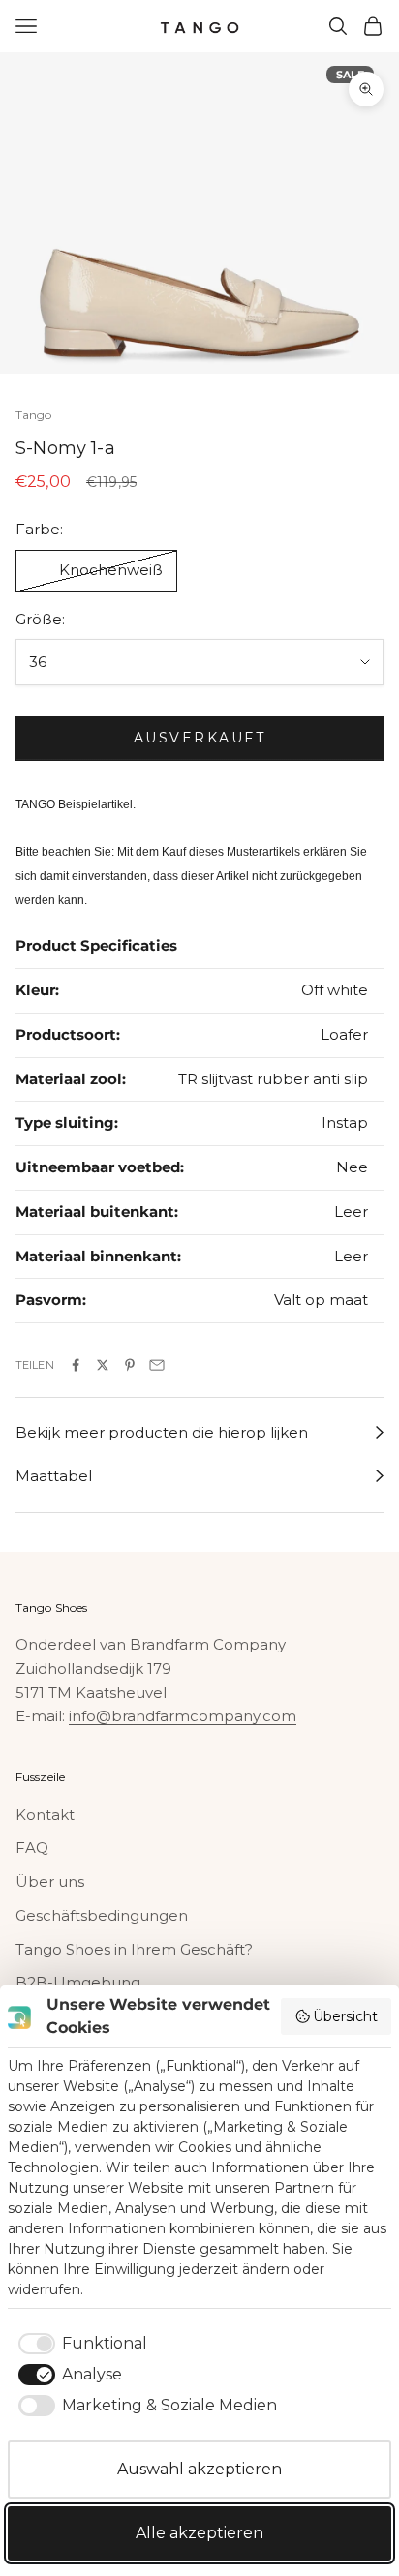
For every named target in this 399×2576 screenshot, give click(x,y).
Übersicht (345, 2016)
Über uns (50, 1881)
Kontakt (45, 1815)
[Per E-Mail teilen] (157, 1365)
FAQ (32, 1848)
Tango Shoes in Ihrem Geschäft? (134, 1949)
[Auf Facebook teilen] (76, 1365)
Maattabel (54, 1476)
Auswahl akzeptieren (199, 2469)
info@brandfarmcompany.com (183, 1716)
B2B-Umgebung (78, 1982)
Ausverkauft (200, 738)
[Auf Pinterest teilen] (130, 1365)
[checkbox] (79, 2344)
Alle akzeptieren (199, 2533)
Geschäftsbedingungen (102, 1915)
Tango (34, 415)
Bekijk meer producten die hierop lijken (162, 1432)
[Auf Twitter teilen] (103, 1365)
